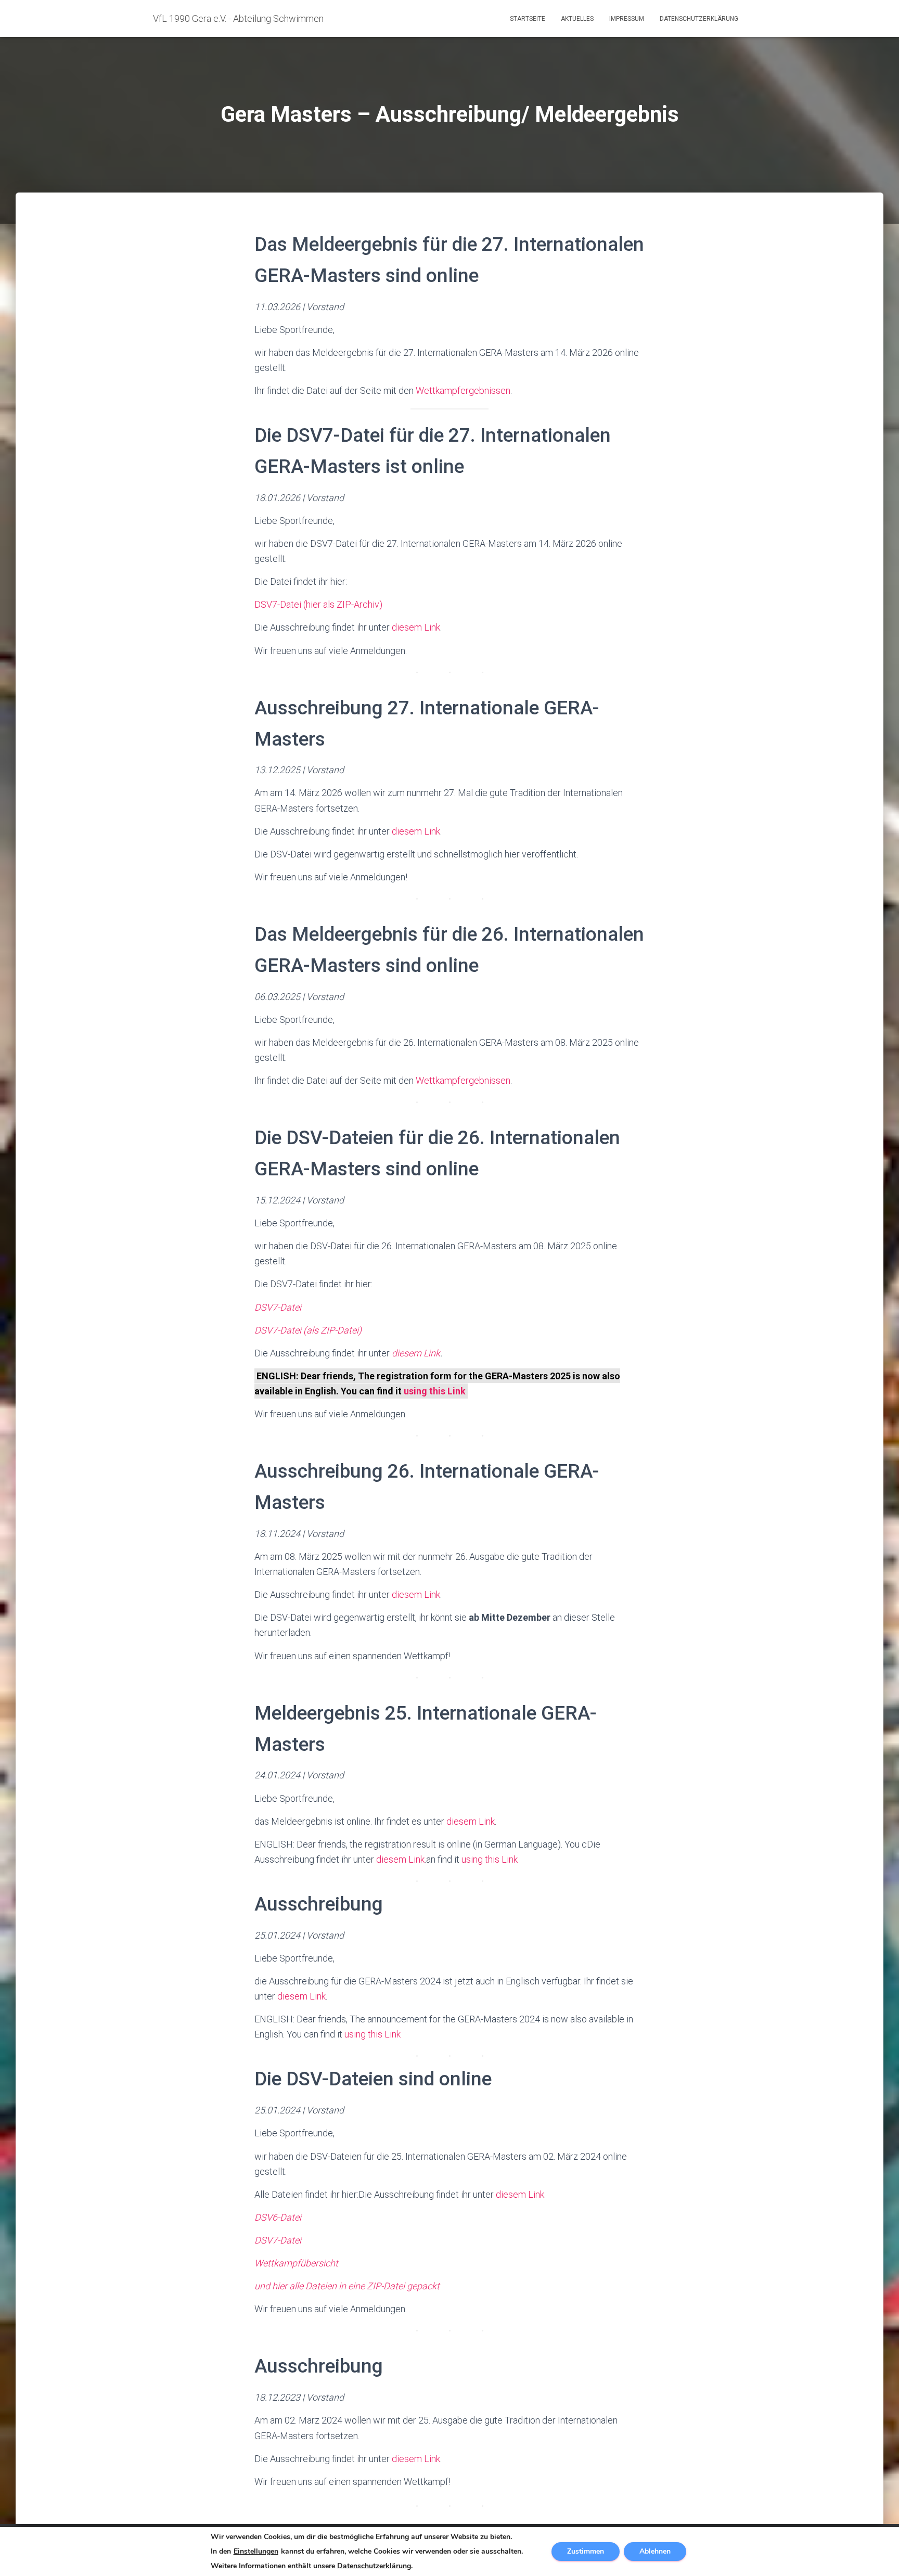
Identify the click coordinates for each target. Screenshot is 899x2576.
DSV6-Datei (278, 2217)
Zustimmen (586, 2551)
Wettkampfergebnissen (463, 390)
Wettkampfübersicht (296, 2263)
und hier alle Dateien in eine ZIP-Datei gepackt (347, 2286)
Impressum (627, 19)
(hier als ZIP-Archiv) (343, 604)
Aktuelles (577, 19)
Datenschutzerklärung (699, 19)
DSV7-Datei (278, 604)
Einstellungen (256, 2552)
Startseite (528, 19)
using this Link (435, 1391)
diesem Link (416, 627)
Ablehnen (655, 2551)
